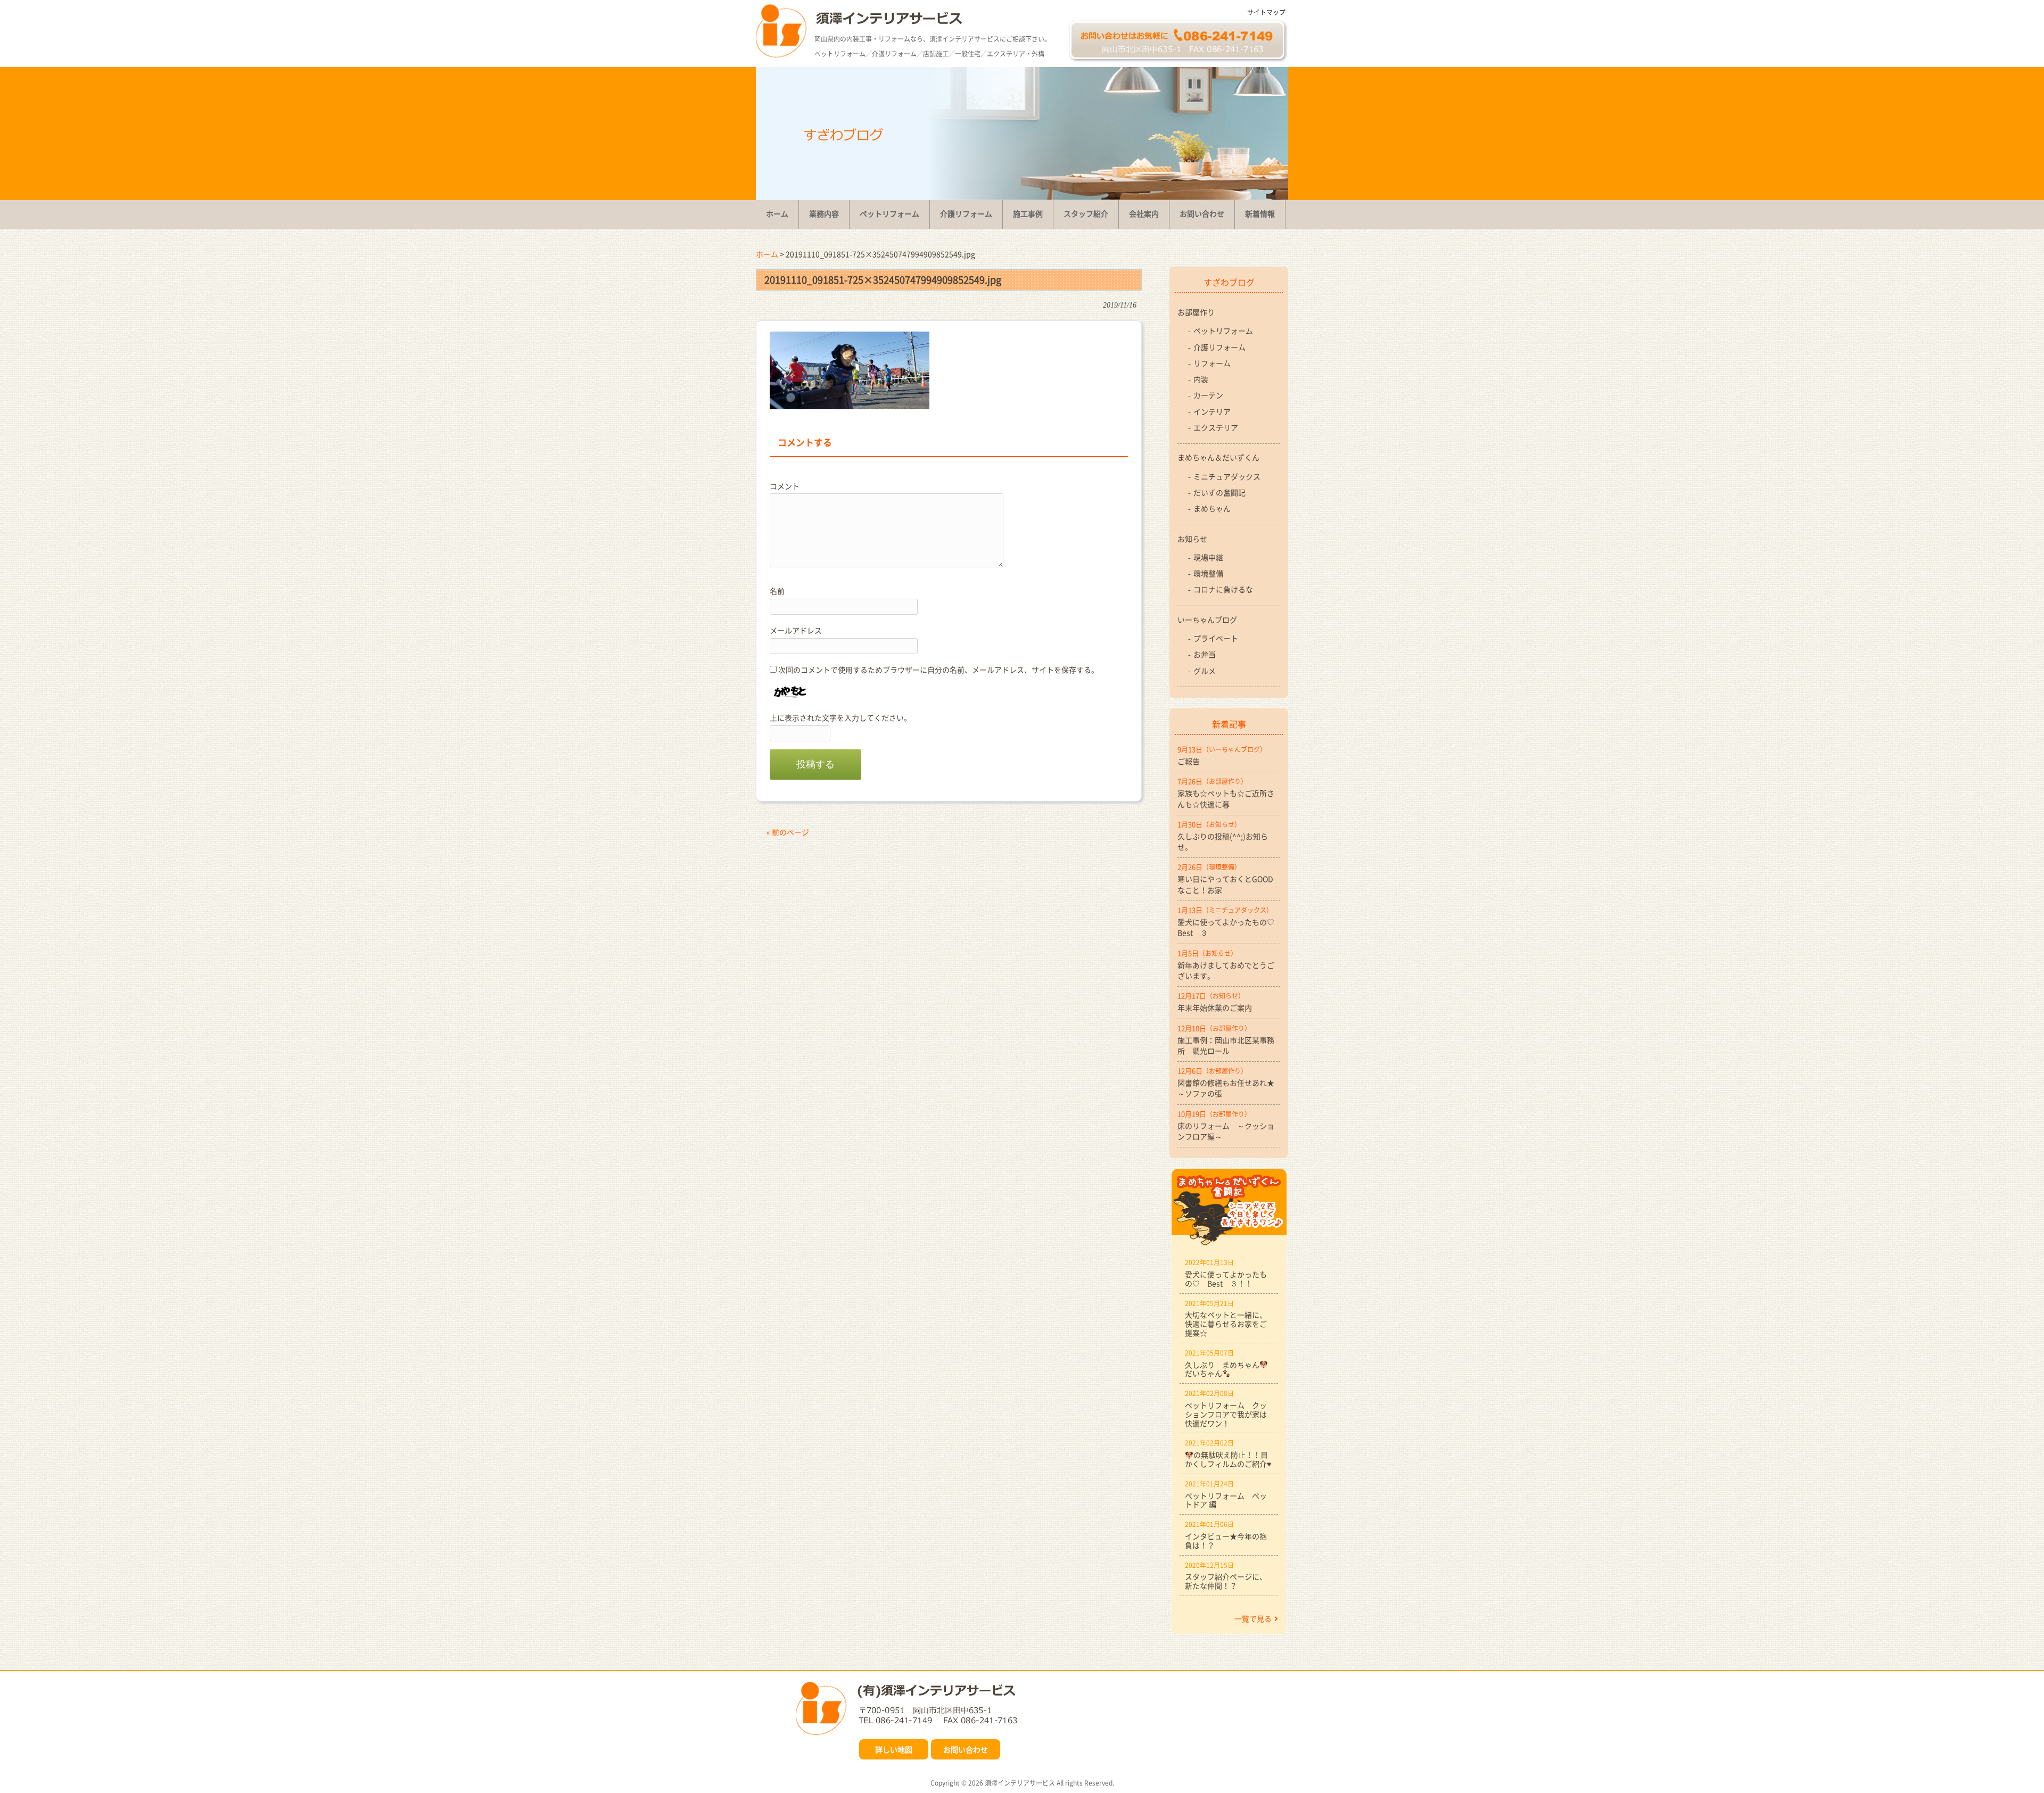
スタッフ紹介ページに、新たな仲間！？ (1226, 1581)
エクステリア (1216, 427)
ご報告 (1189, 761)
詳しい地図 (894, 1749)
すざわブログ (1229, 282)
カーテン (1208, 395)
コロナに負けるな (1223, 589)
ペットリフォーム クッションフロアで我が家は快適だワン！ (1226, 1414)
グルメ (1205, 671)
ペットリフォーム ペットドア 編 (1226, 1500)
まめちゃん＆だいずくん (1218, 457)
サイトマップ (1266, 12)
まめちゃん (1212, 508)
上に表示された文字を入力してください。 (840, 717)
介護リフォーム (1219, 347)
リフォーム (1212, 363)
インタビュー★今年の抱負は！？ (1226, 1540)
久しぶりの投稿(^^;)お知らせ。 (1223, 841)
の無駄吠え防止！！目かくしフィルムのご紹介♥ (1228, 1459)
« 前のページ (788, 832)
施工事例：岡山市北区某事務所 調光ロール (1226, 1045)
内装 (1201, 379)
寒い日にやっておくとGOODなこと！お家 (1225, 884)
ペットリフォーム (1223, 330)
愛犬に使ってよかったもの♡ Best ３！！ (1226, 1279)
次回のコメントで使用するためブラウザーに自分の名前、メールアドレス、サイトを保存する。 (938, 670)
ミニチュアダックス (1227, 476)
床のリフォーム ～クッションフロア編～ (1226, 1131)
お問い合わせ (966, 1749)
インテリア (1212, 411)
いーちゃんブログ (1207, 619)
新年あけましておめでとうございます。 (1226, 970)
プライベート (1216, 638)
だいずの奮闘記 (1219, 492)
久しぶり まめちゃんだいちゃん (1222, 1369)
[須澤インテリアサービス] (781, 54)
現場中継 (1208, 557)
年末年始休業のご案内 (1215, 1007)
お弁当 (1205, 654)
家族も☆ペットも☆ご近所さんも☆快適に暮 (1226, 798)
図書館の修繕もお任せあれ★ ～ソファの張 (1229, 1088)
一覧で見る (1253, 1618)
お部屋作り (1196, 312)
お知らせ (1192, 539)
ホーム (767, 254)
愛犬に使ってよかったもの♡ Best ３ (1229, 927)
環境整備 (1208, 573)
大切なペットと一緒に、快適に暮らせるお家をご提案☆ (1226, 1324)
